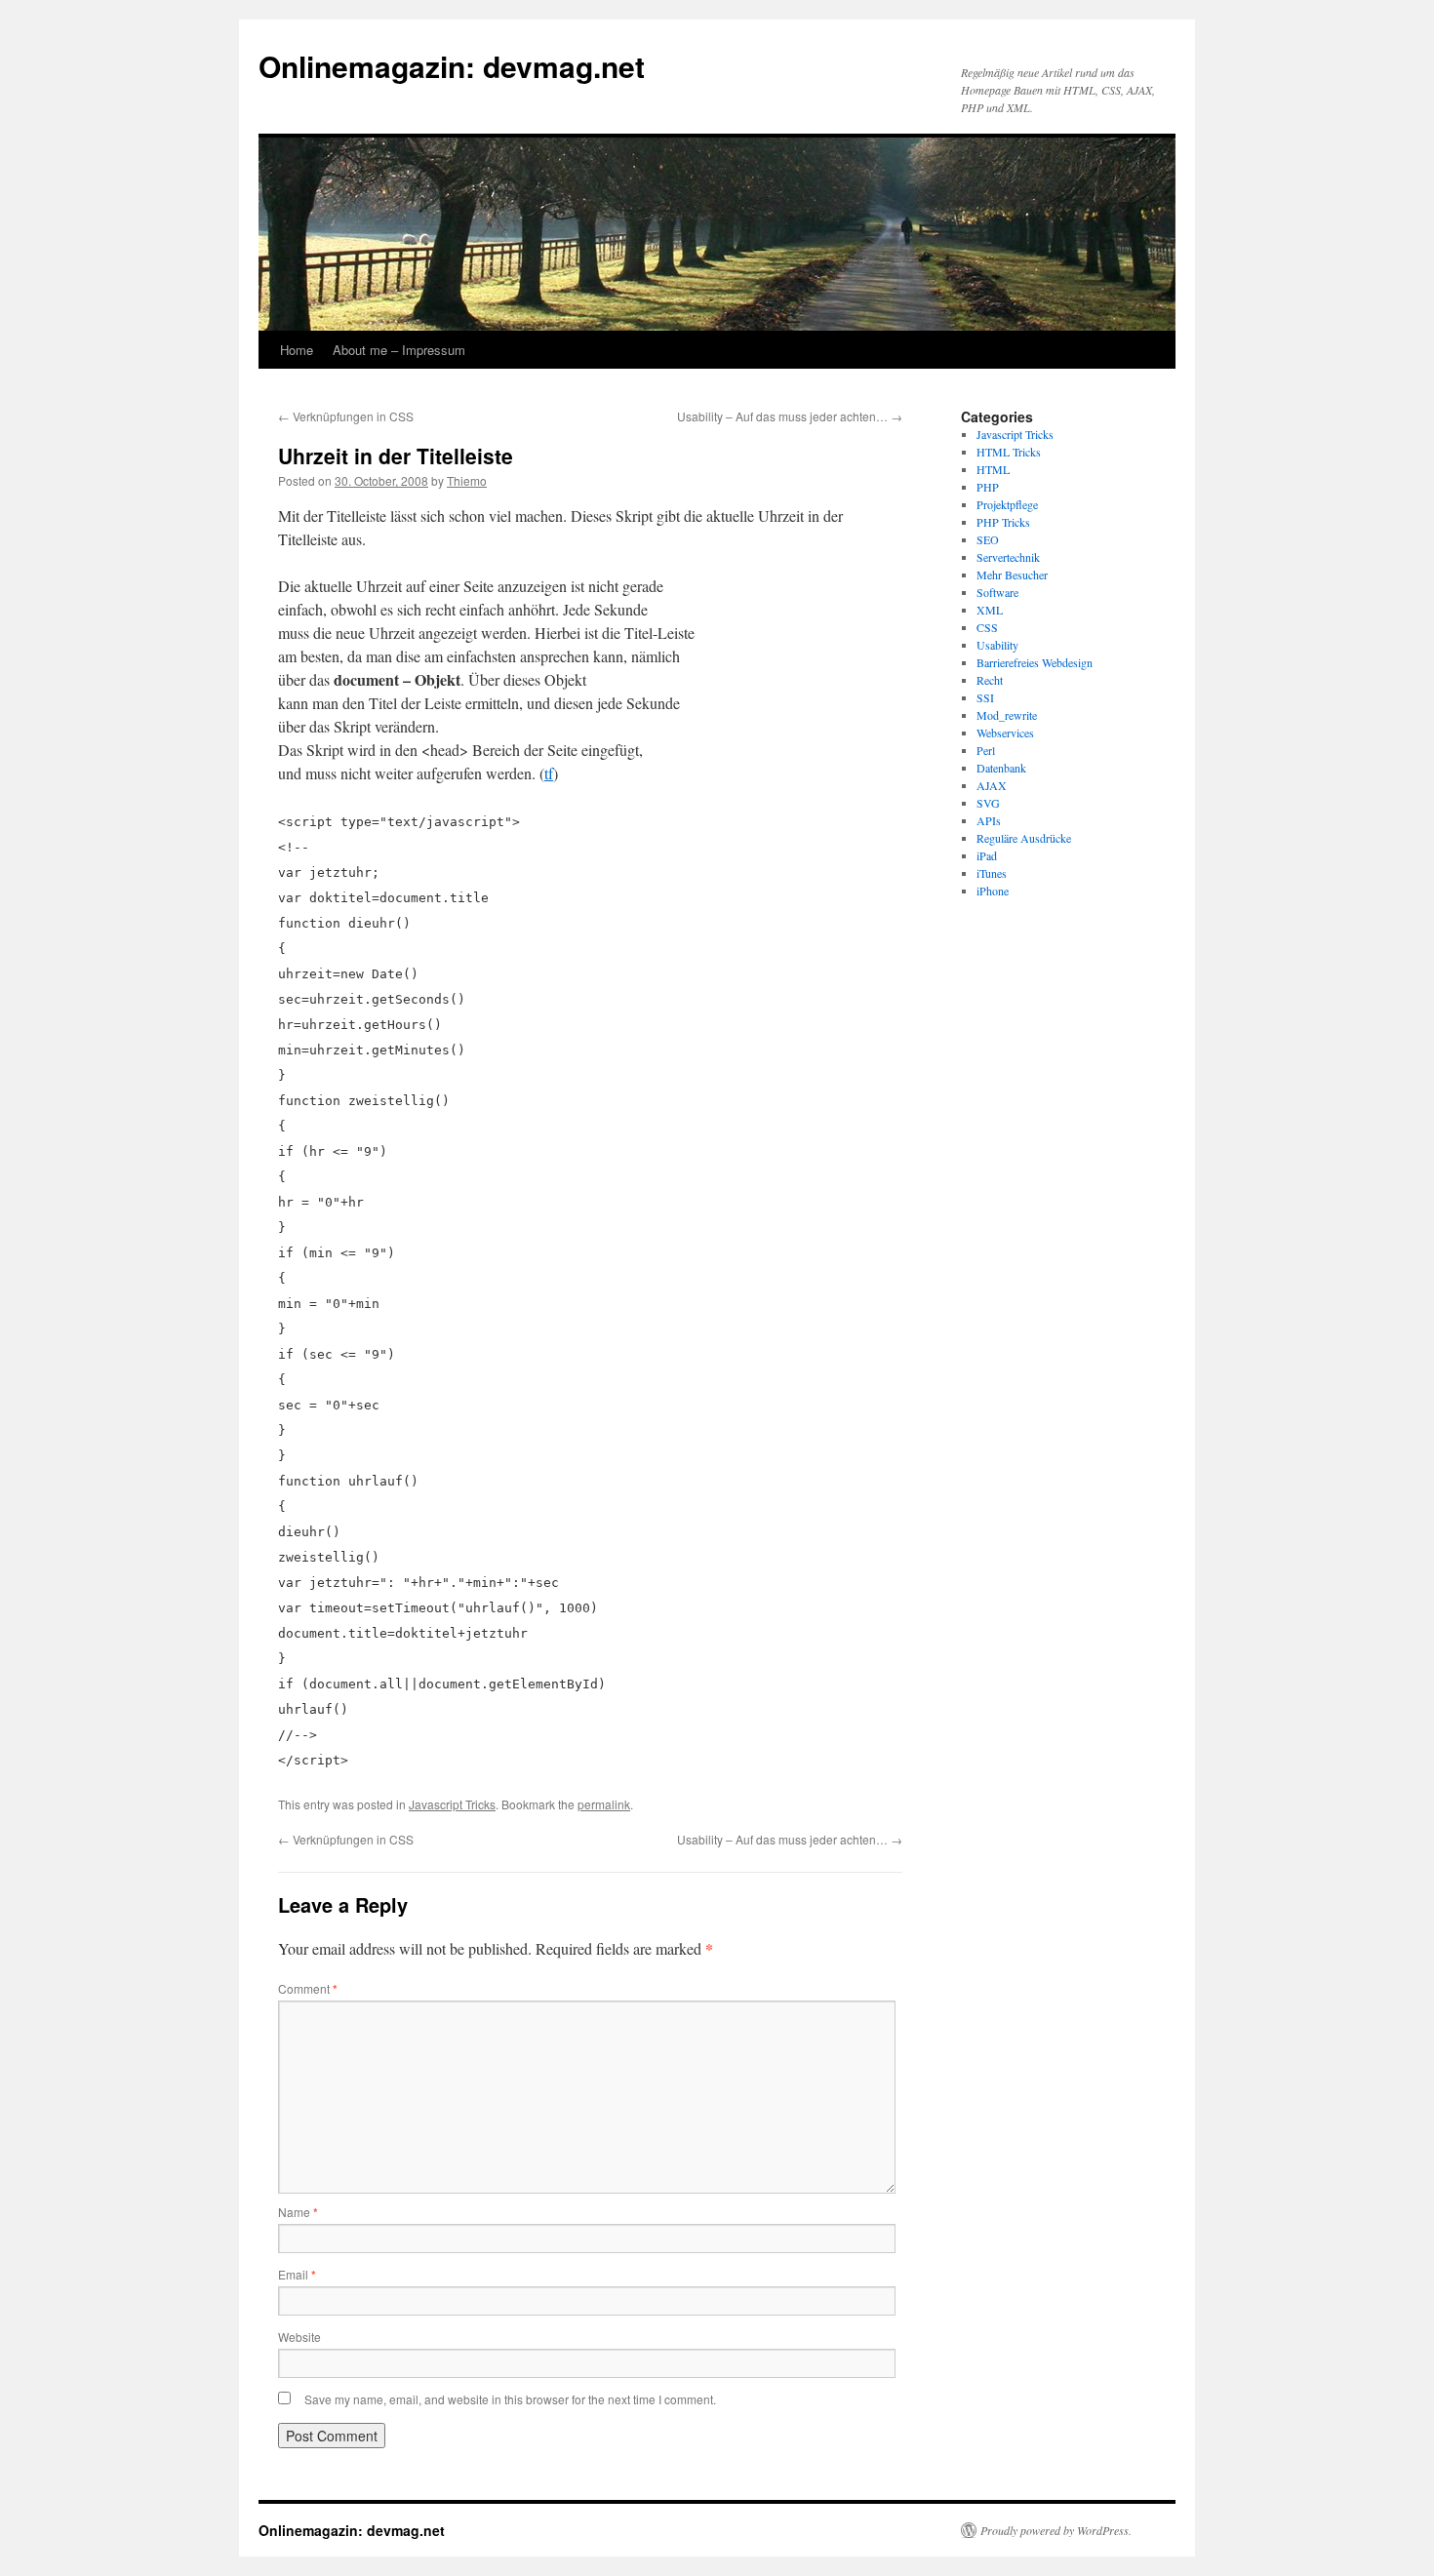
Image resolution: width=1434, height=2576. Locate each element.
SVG (988, 803)
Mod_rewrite (1007, 715)
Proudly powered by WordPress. (1056, 2530)
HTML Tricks (1009, 452)
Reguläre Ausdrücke (1024, 838)
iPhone (993, 891)
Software (997, 592)
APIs (989, 820)
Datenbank (1001, 768)
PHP (988, 487)
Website (299, 2337)
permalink (604, 1804)
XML (990, 610)
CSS (987, 627)
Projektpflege (1007, 504)
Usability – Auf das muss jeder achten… (790, 416)
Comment (308, 1988)
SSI (985, 697)
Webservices (1005, 733)
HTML (993, 469)
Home (297, 350)
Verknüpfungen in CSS (346, 416)
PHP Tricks (1003, 522)
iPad (987, 855)
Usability (997, 645)
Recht (990, 680)
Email (297, 2274)
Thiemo (467, 480)
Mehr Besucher (1012, 575)
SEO (988, 539)
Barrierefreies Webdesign (1035, 662)
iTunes (992, 873)
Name (298, 2212)
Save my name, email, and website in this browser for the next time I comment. (510, 2399)
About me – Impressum (399, 350)
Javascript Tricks (452, 1804)
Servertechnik (1008, 557)
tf (549, 773)
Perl (986, 750)
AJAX (992, 785)
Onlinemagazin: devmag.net (452, 66)
